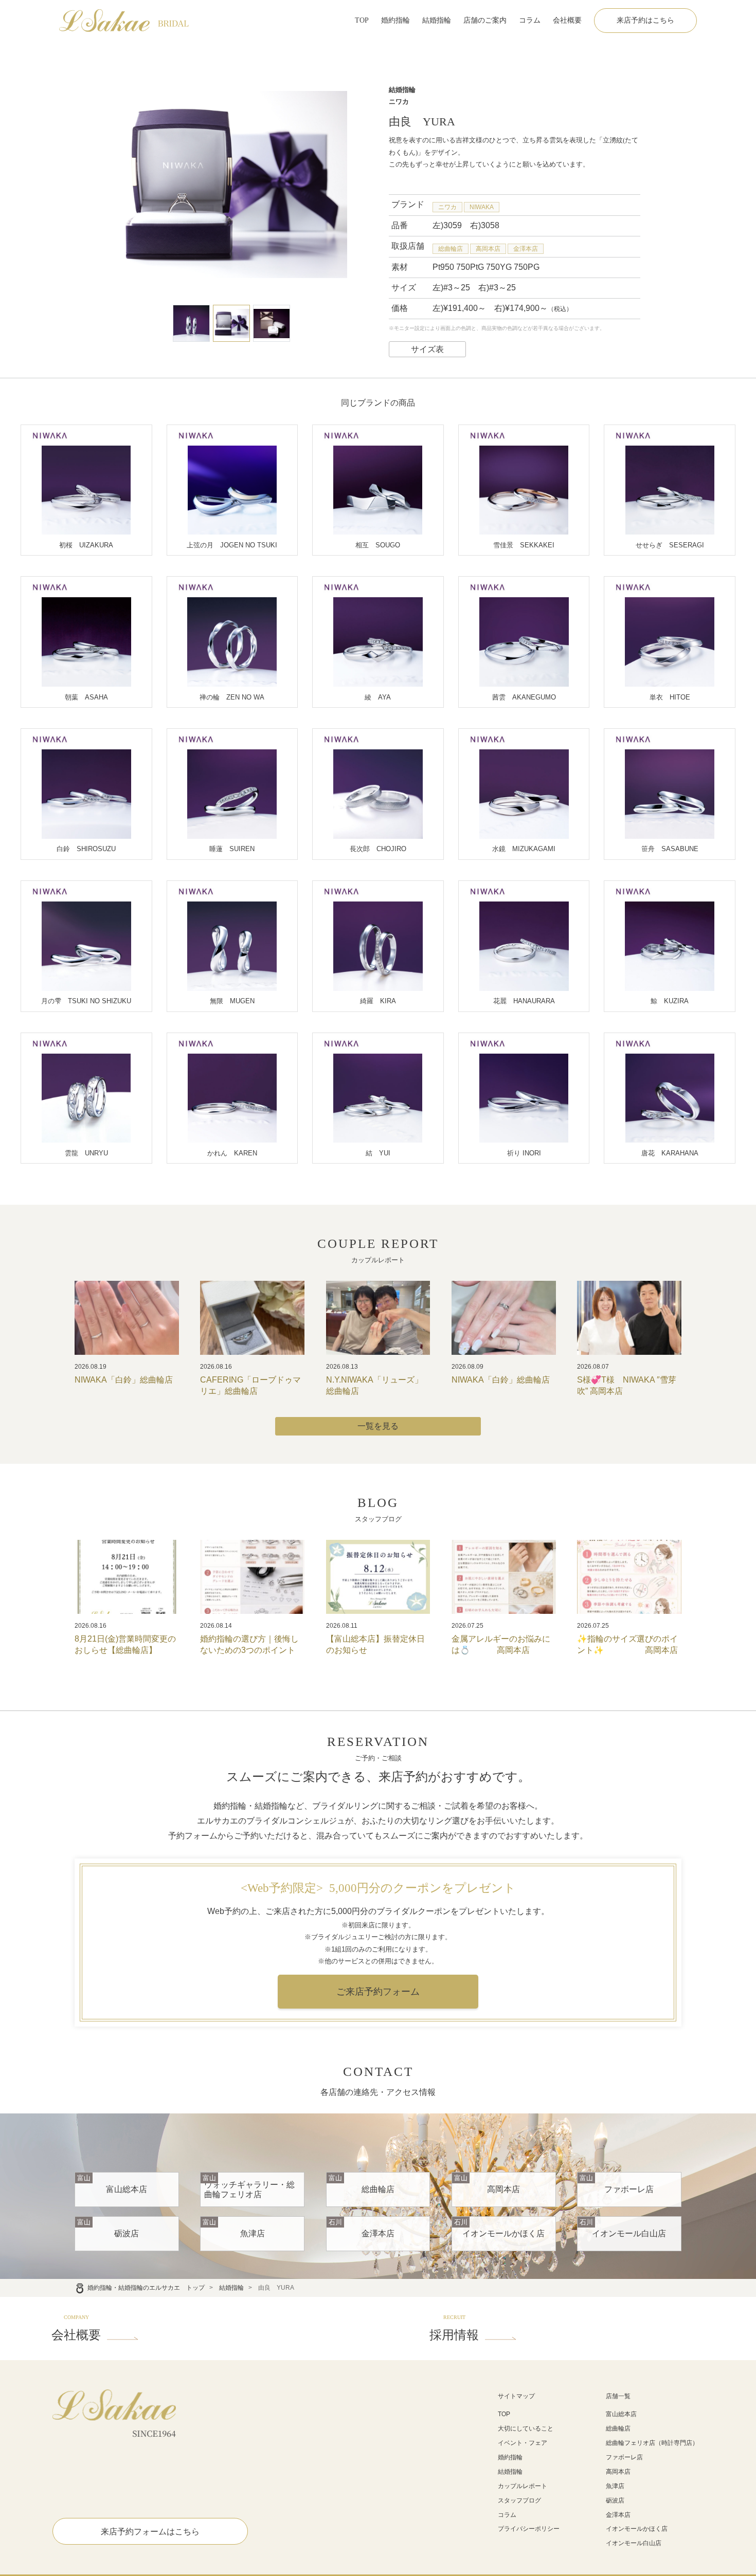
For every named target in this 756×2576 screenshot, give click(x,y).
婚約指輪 (395, 20)
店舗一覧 (618, 2396)
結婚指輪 (437, 20)
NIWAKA (482, 207)
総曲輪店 (451, 249)
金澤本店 (526, 249)
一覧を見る (378, 1426)
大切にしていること (526, 2428)
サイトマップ (516, 2396)
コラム (530, 20)
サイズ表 (427, 349)
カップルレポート (523, 2486)
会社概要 (567, 20)
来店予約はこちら (645, 20)
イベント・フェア (523, 2443)
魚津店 (615, 2486)
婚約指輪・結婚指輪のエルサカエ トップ (146, 2288)
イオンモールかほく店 (637, 2529)
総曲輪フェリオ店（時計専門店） (652, 2443)
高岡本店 (488, 249)
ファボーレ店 (624, 2457)
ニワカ (447, 207)
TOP (362, 20)
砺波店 (615, 2500)
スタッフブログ (519, 2500)
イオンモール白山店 (634, 2543)
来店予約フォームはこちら (150, 2532)
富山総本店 (621, 2414)
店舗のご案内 (485, 20)
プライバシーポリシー (529, 2529)
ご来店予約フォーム (378, 1992)
